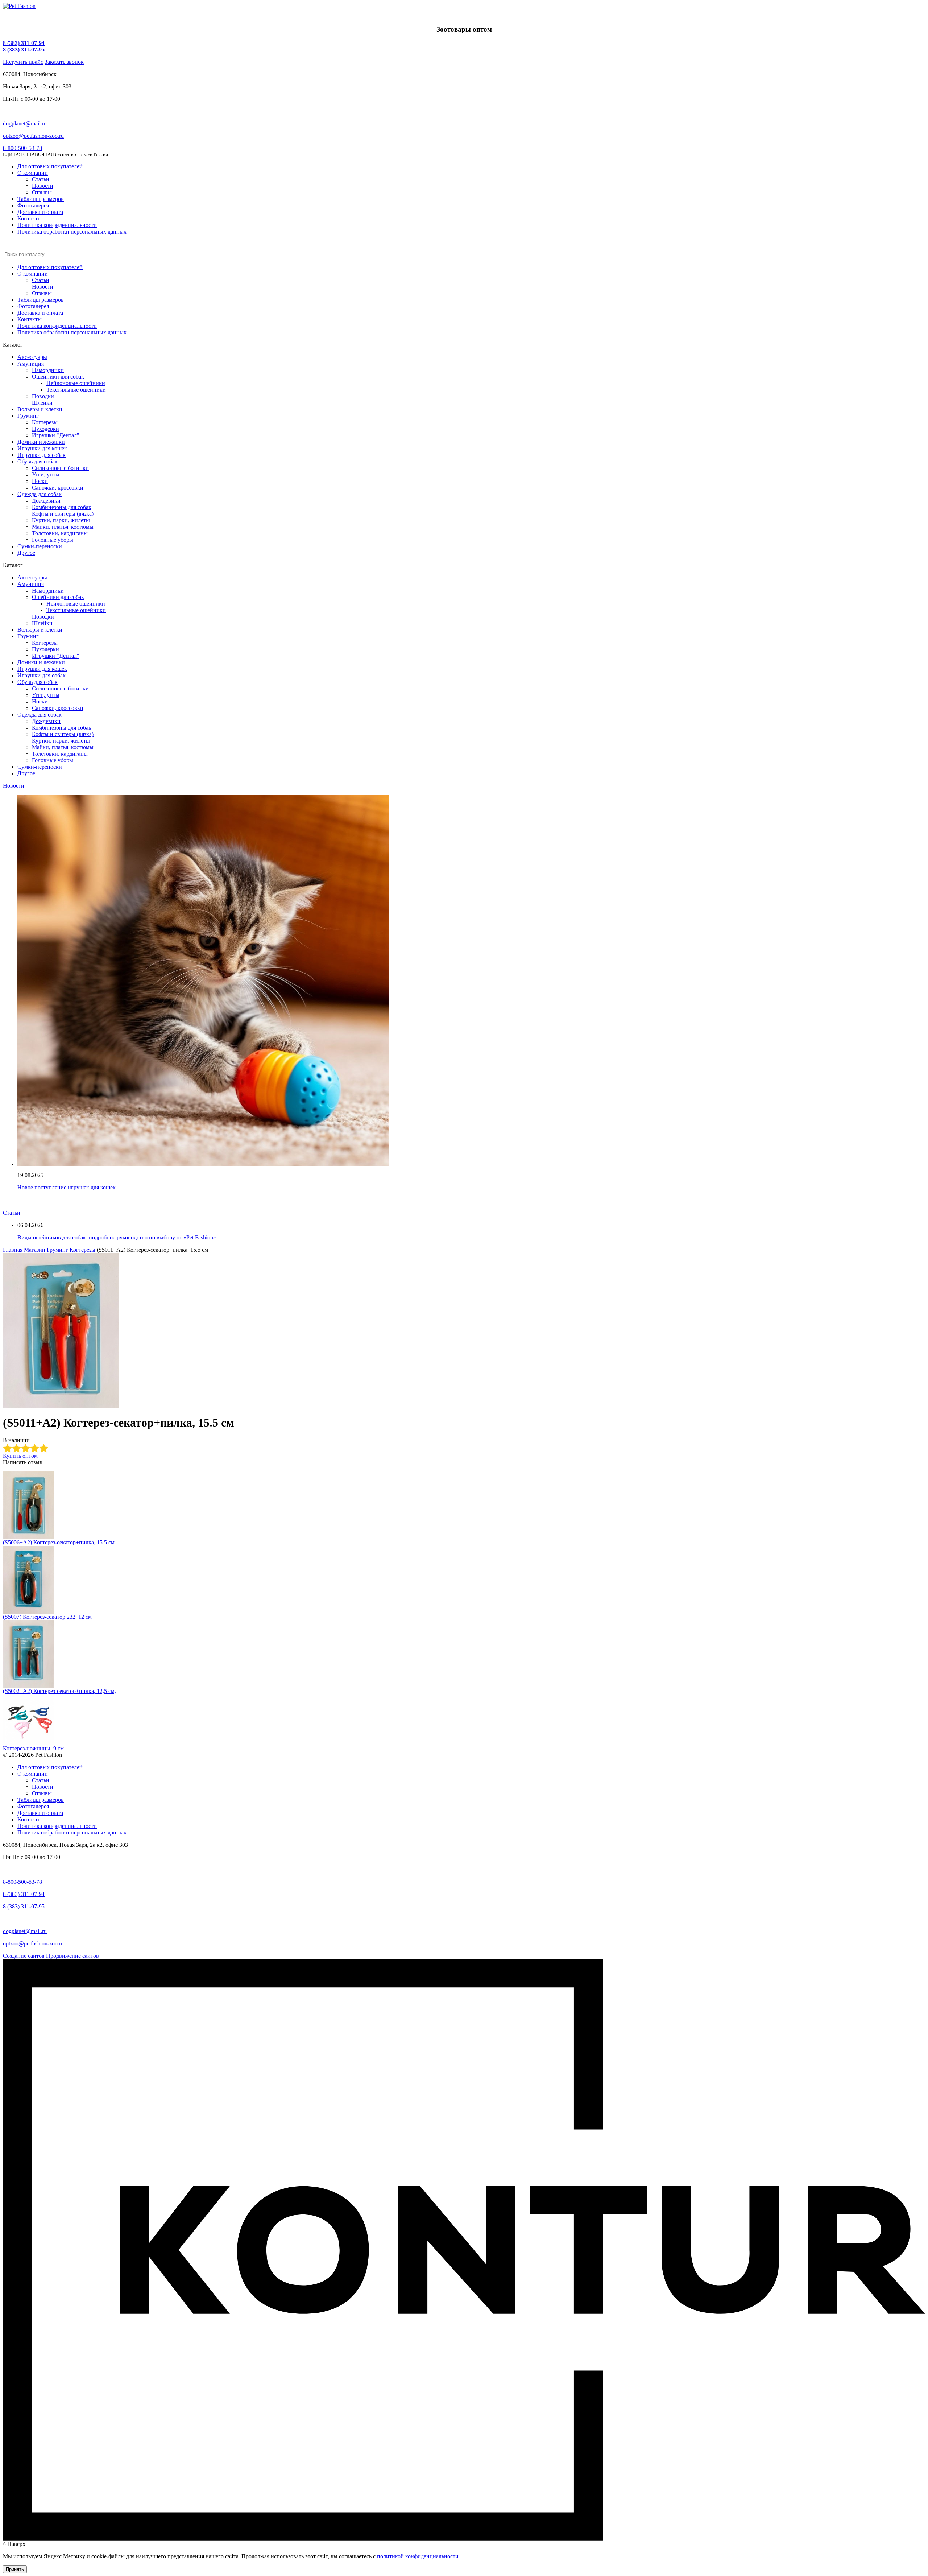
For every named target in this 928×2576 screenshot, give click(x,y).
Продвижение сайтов (72, 1956)
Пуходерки (45, 429)
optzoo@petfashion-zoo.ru (33, 136)
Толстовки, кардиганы (60, 533)
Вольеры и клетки (40, 409)
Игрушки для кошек (42, 448)
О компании (33, 173)
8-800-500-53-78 (22, 148)
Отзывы (42, 192)
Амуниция (31, 364)
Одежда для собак (40, 494)
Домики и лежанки (41, 442)
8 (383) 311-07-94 (24, 43)
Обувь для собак (38, 461)
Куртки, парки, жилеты (61, 520)
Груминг (28, 416)
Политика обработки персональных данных (72, 232)
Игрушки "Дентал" (56, 435)
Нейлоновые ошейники (76, 383)
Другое (26, 553)
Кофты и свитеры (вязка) (63, 514)
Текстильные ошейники (76, 390)
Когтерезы (45, 422)
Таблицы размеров (41, 199)
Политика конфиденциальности (57, 225)
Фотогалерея (33, 205)
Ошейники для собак (58, 377)
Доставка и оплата (40, 212)
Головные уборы (53, 540)
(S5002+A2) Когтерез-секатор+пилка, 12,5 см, (59, 1691)
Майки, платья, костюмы (63, 527)
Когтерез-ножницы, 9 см (33, 1748)
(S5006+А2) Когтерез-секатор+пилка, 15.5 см (59, 1542)
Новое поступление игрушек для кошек (67, 1187)
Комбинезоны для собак (62, 507)
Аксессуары (32, 357)
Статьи (41, 179)
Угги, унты (46, 474)
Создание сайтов (24, 1956)
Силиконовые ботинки (60, 468)
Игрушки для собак (42, 455)
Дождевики (46, 501)
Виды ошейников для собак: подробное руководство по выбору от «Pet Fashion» (117, 1237)
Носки (40, 481)
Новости (43, 186)
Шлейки (42, 403)
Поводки (43, 396)
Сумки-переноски (40, 546)
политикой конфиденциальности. (419, 2556)
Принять (15, 2569)
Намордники (48, 370)
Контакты (30, 218)
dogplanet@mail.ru (25, 123)
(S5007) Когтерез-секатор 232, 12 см (47, 1617)
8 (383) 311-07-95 (24, 49)
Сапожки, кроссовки (58, 488)
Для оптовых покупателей (50, 166)
